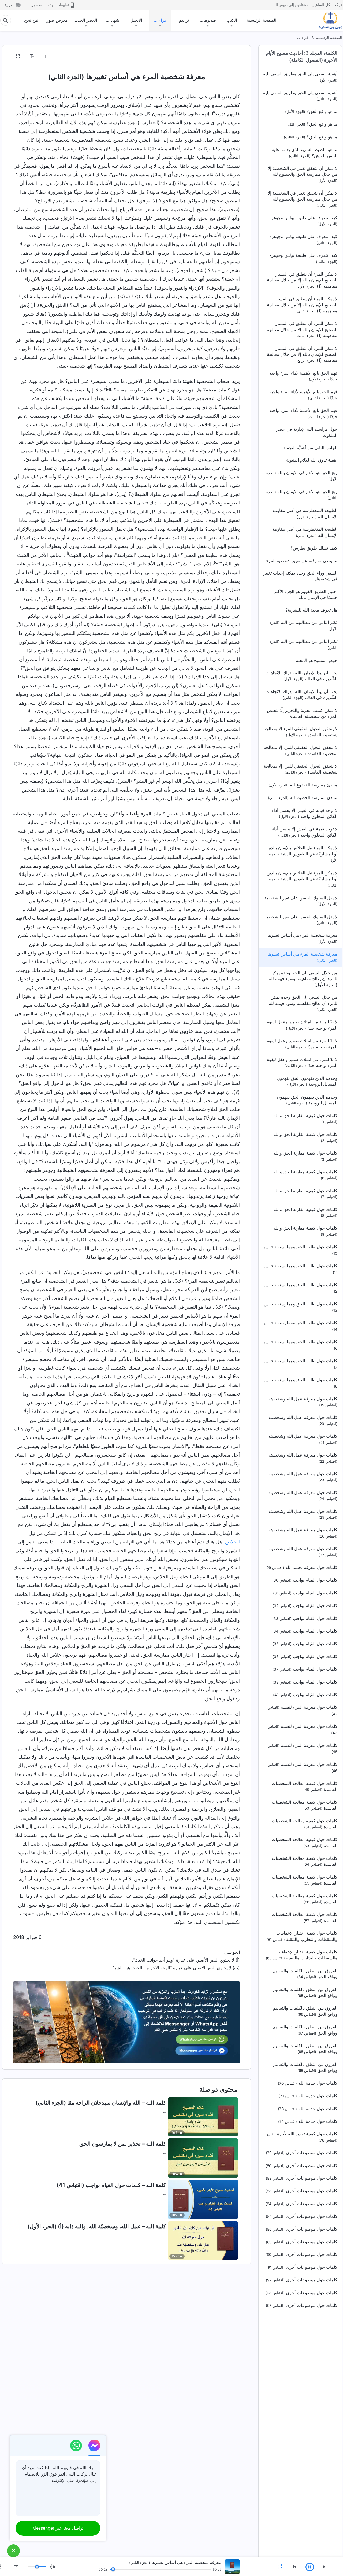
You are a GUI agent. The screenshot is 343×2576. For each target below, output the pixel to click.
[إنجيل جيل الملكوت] (326, 20)
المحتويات (228, 57)
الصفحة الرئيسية (262, 20)
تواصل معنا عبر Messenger (58, 2528)
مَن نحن (31, 20)
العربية (10, 5)
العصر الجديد (86, 20)
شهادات (112, 20)
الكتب (232, 20)
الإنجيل (136, 20)
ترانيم (184, 20)
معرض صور (57, 20)
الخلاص (232, 1542)
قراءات (160, 20)
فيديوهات (208, 20)
